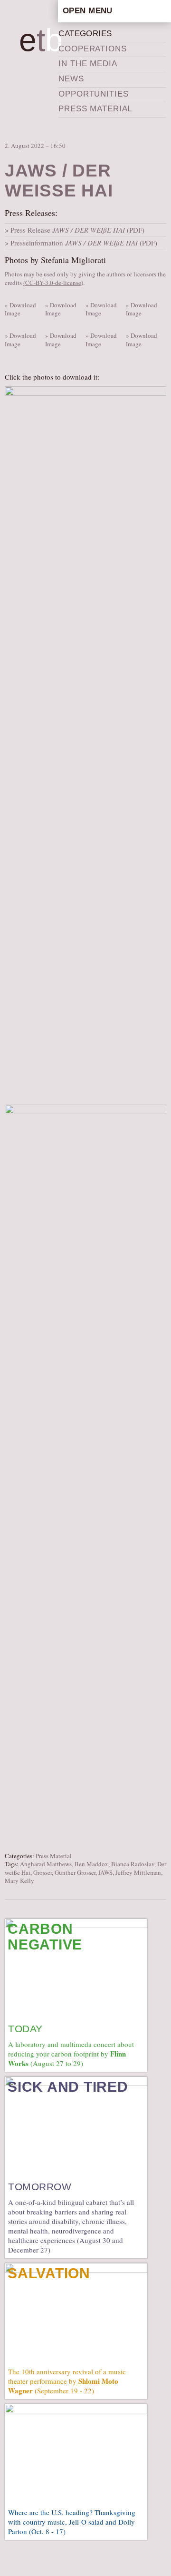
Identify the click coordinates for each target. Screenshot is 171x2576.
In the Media (88, 64)
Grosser (43, 1872)
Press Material (95, 109)
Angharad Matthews (46, 1864)
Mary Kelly (19, 1881)
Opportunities (93, 94)
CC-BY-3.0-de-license (53, 283)
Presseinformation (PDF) (84, 243)
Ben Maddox (91, 1864)
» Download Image (20, 309)
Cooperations (92, 49)
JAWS (105, 1872)
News (71, 79)
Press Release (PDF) (77, 230)
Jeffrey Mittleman (138, 1872)
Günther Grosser (75, 1872)
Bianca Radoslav (133, 1864)
